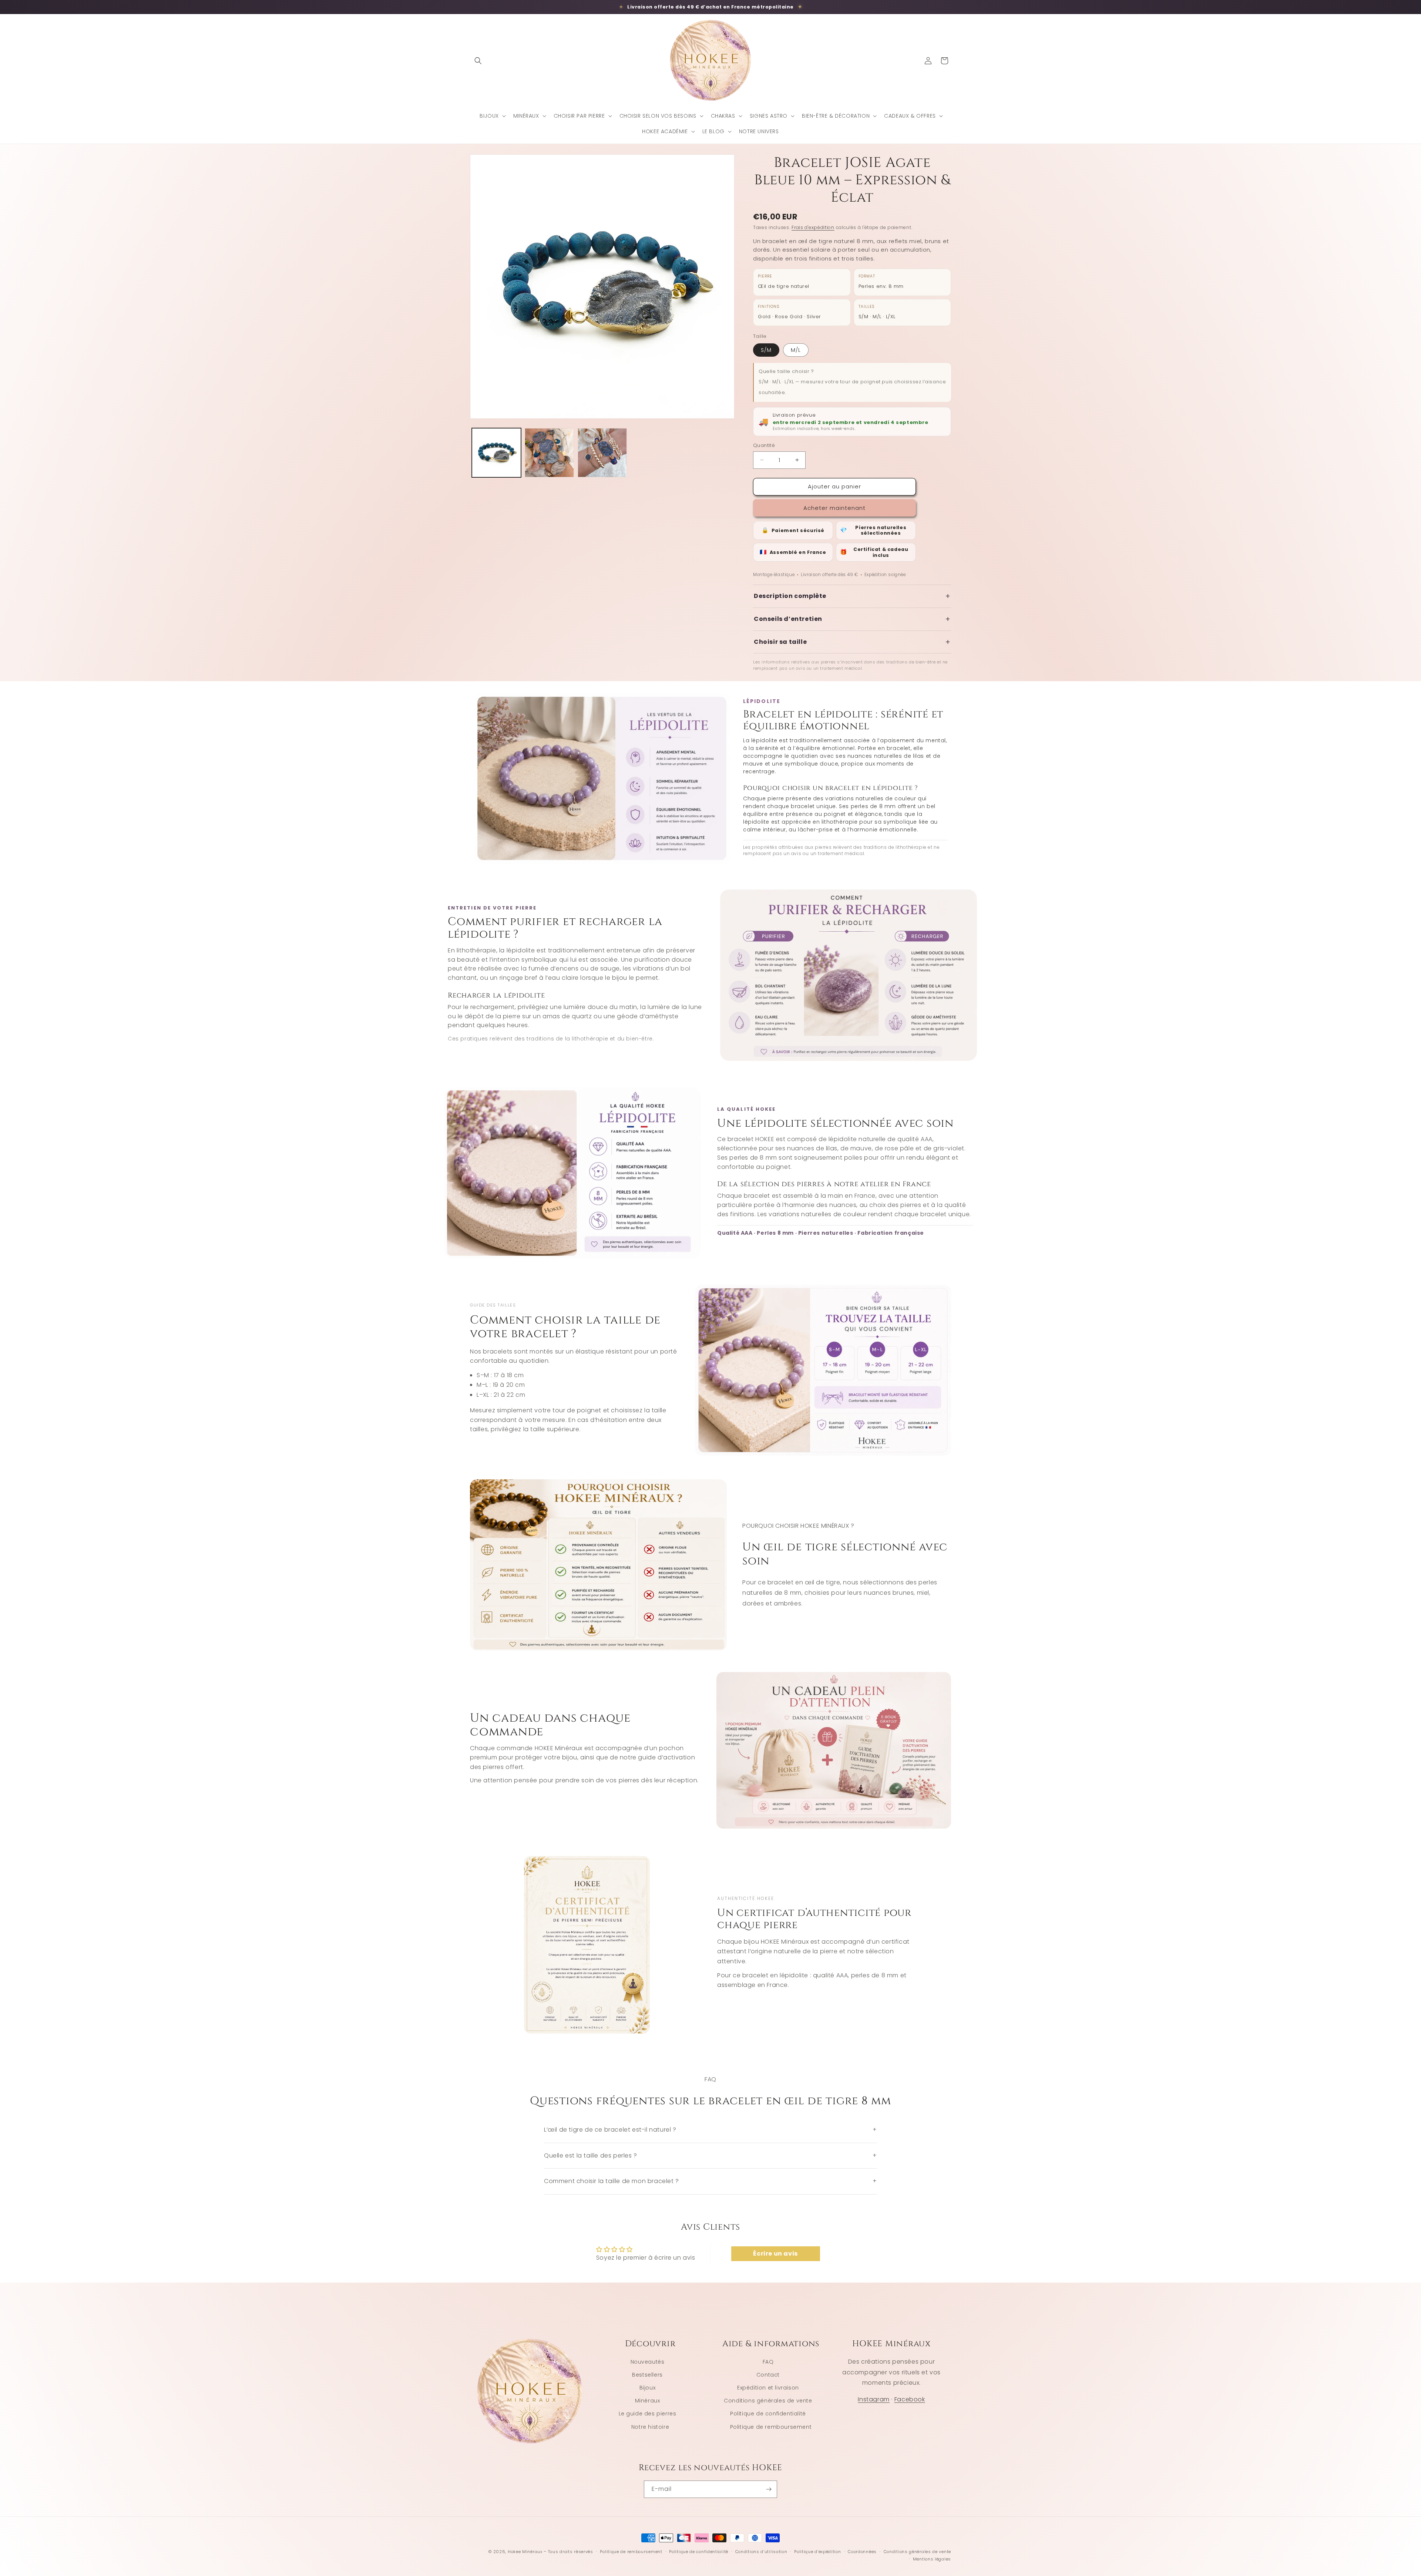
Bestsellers (647, 2375)
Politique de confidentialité (768, 2414)
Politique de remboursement (771, 2427)
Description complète (852, 596)
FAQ (768, 2362)
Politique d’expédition (817, 2552)
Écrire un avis (775, 2254)
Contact (768, 2375)
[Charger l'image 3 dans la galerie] (602, 453)
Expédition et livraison (768, 2388)
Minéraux (648, 2401)
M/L (796, 350)
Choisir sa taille (852, 642)
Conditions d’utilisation (761, 2552)
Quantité (764, 445)
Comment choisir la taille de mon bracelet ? (710, 2181)
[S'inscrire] (769, 2489)
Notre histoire (650, 2427)
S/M (766, 350)
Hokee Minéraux (525, 2552)
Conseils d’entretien (852, 619)
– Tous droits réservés (568, 2552)
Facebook (910, 2399)
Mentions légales (932, 2559)
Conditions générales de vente (768, 2401)
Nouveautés (648, 2362)
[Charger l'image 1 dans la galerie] (496, 453)
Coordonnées (862, 2552)
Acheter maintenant (834, 508)
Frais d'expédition (813, 227)
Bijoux (648, 2388)
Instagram (874, 2399)
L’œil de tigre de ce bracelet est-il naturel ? (710, 2130)
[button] (478, 61)
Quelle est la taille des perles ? (710, 2155)
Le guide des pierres (648, 2414)
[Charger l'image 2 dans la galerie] (549, 453)
